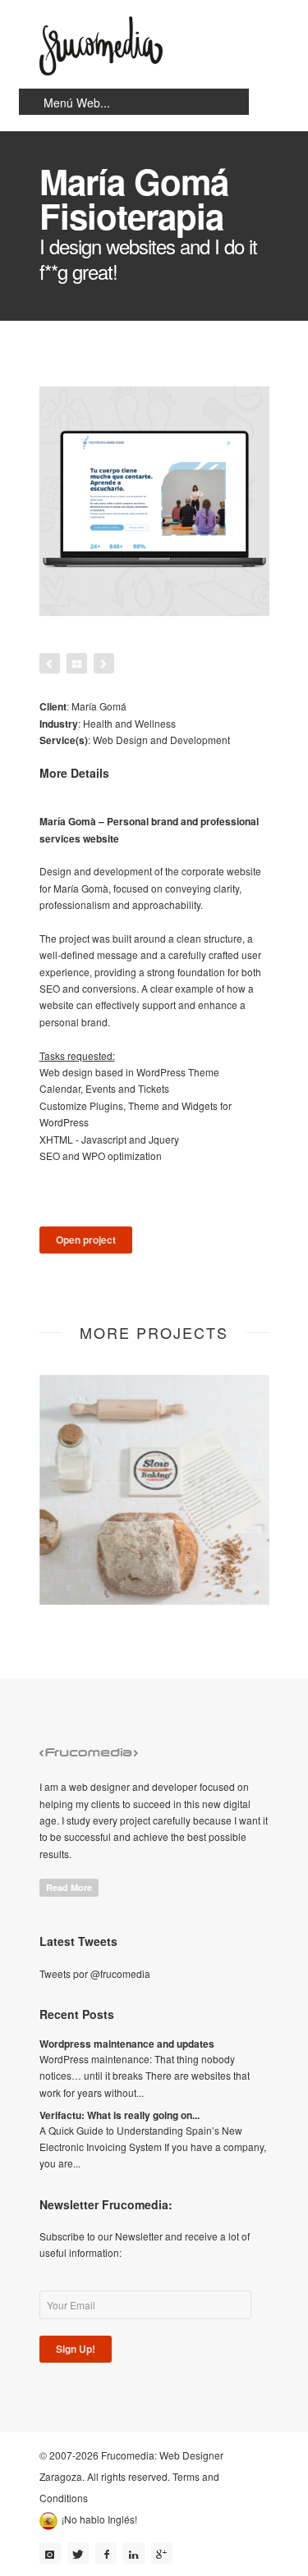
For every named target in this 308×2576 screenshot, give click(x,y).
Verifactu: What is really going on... (120, 2115)
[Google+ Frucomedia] (162, 2553)
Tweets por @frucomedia (95, 1973)
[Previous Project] (50, 663)
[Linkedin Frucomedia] (134, 2553)
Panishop (154, 1578)
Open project (86, 1240)
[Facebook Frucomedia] (106, 2553)
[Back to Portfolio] (77, 663)
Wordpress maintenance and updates (127, 2044)
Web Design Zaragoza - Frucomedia (101, 46)
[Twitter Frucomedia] (78, 2553)
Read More (69, 1887)
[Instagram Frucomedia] (50, 2553)
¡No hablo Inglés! (99, 2519)
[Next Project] (104, 663)
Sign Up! (76, 2349)
